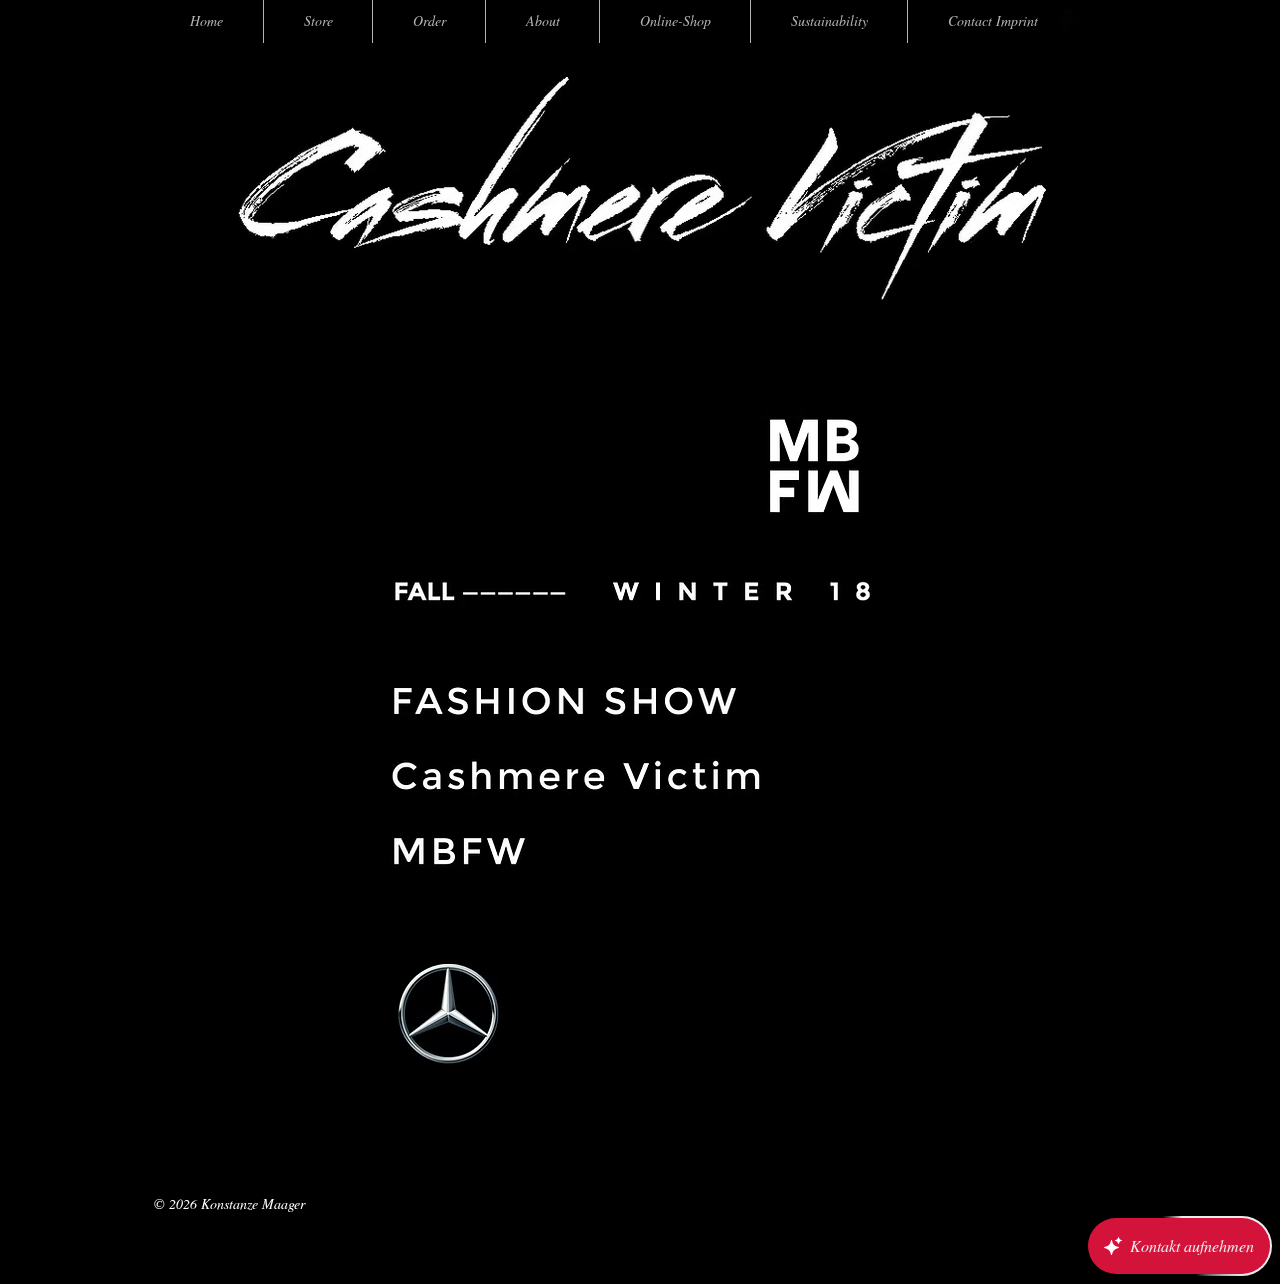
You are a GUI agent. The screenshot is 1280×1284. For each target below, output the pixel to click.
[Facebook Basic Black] (1066, 21)
